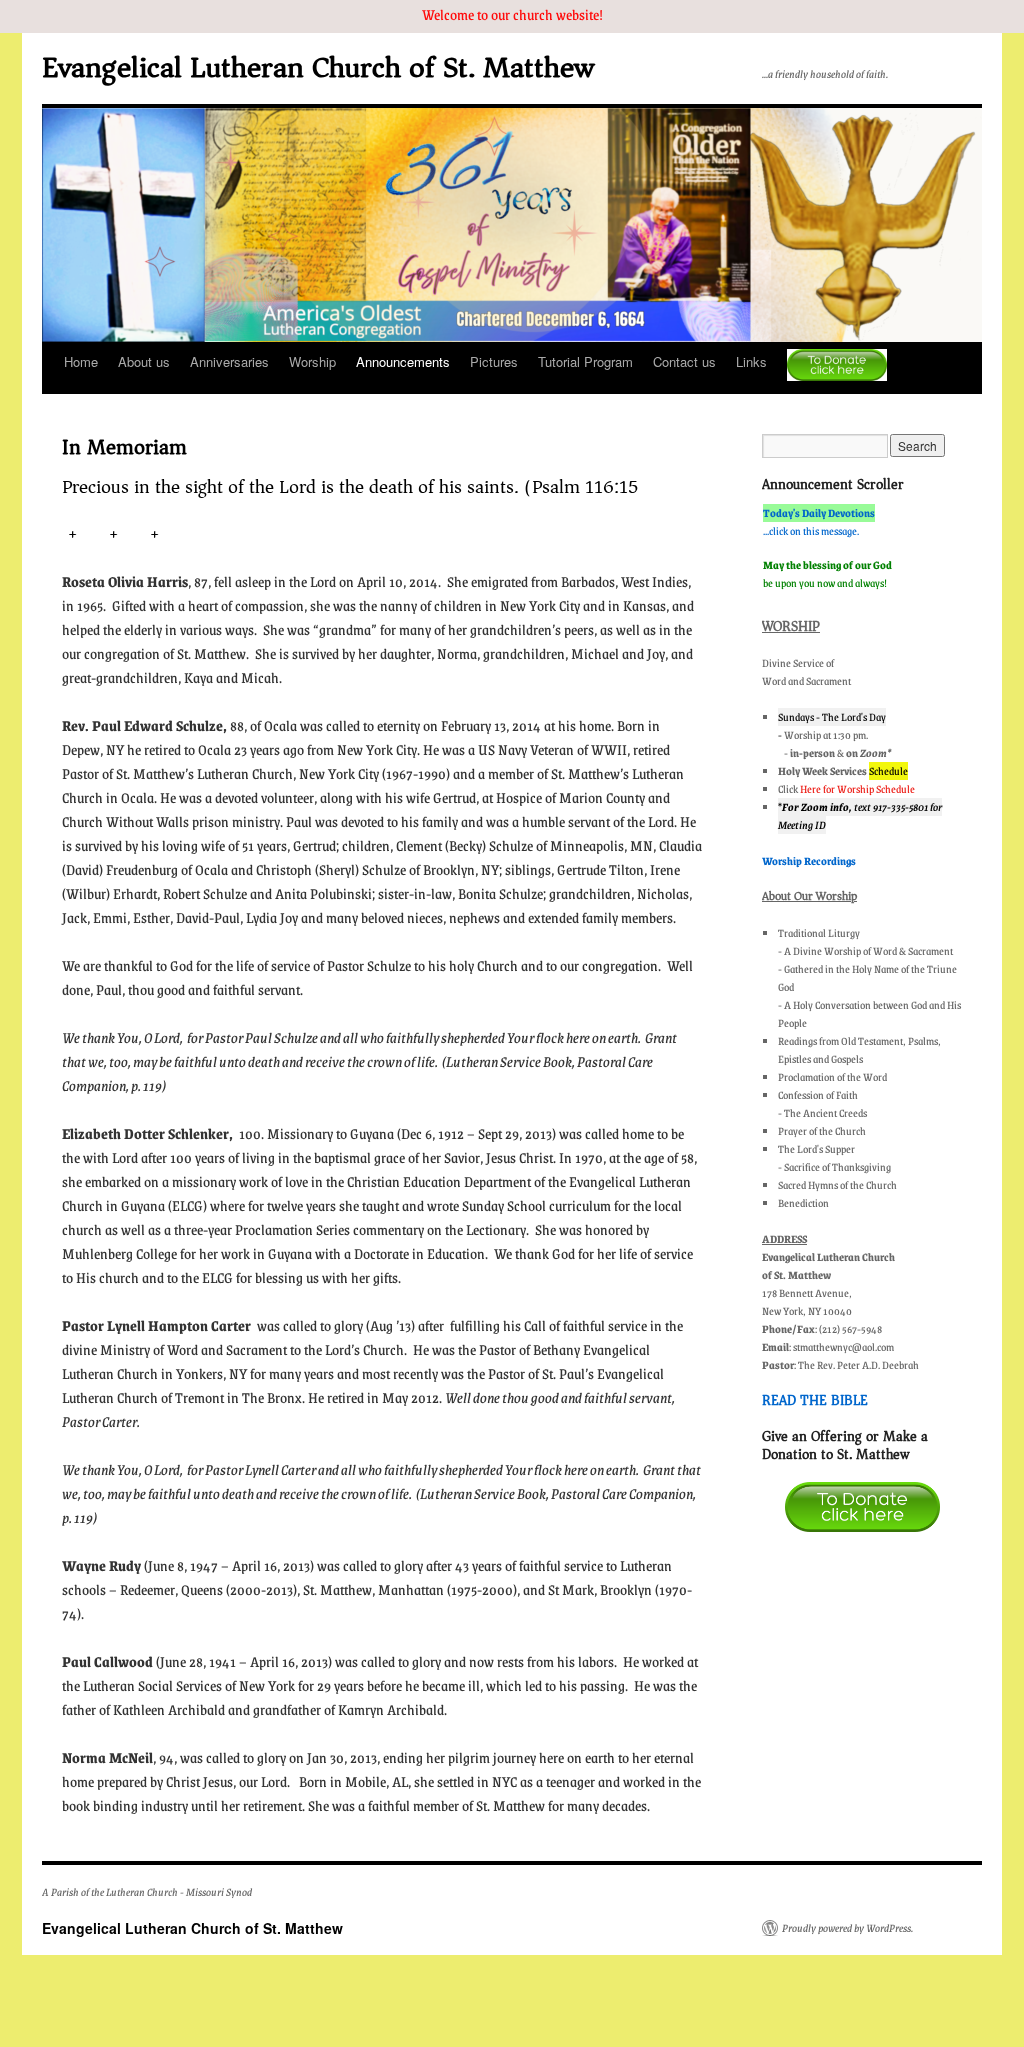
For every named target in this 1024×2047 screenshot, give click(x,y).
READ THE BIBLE (815, 1400)
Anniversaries (229, 361)
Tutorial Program (585, 361)
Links (751, 361)
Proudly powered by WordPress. (847, 1928)
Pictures (494, 361)
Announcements (403, 361)
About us (144, 361)
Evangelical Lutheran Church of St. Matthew (318, 67)
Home (81, 361)
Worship (312, 361)
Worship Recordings (809, 861)
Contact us (684, 361)
